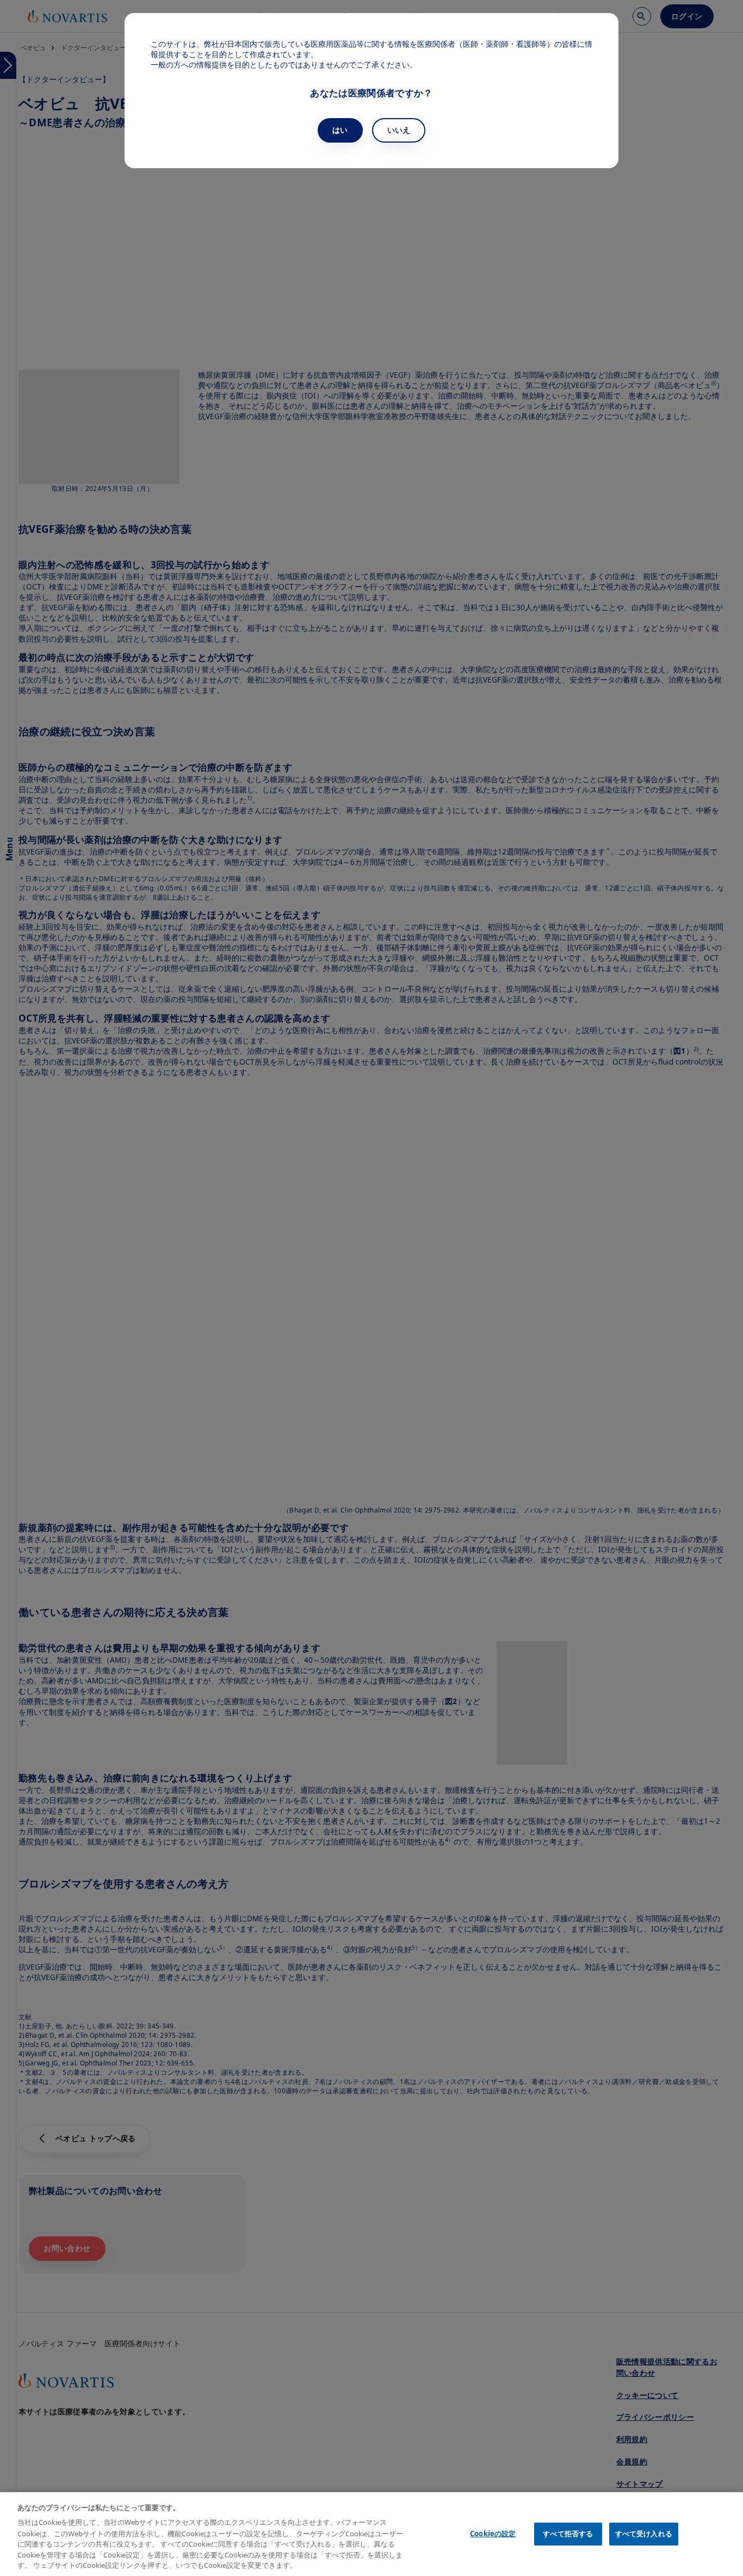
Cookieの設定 (493, 2534)
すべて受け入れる (644, 2534)
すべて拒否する (568, 2534)
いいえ (399, 130)
